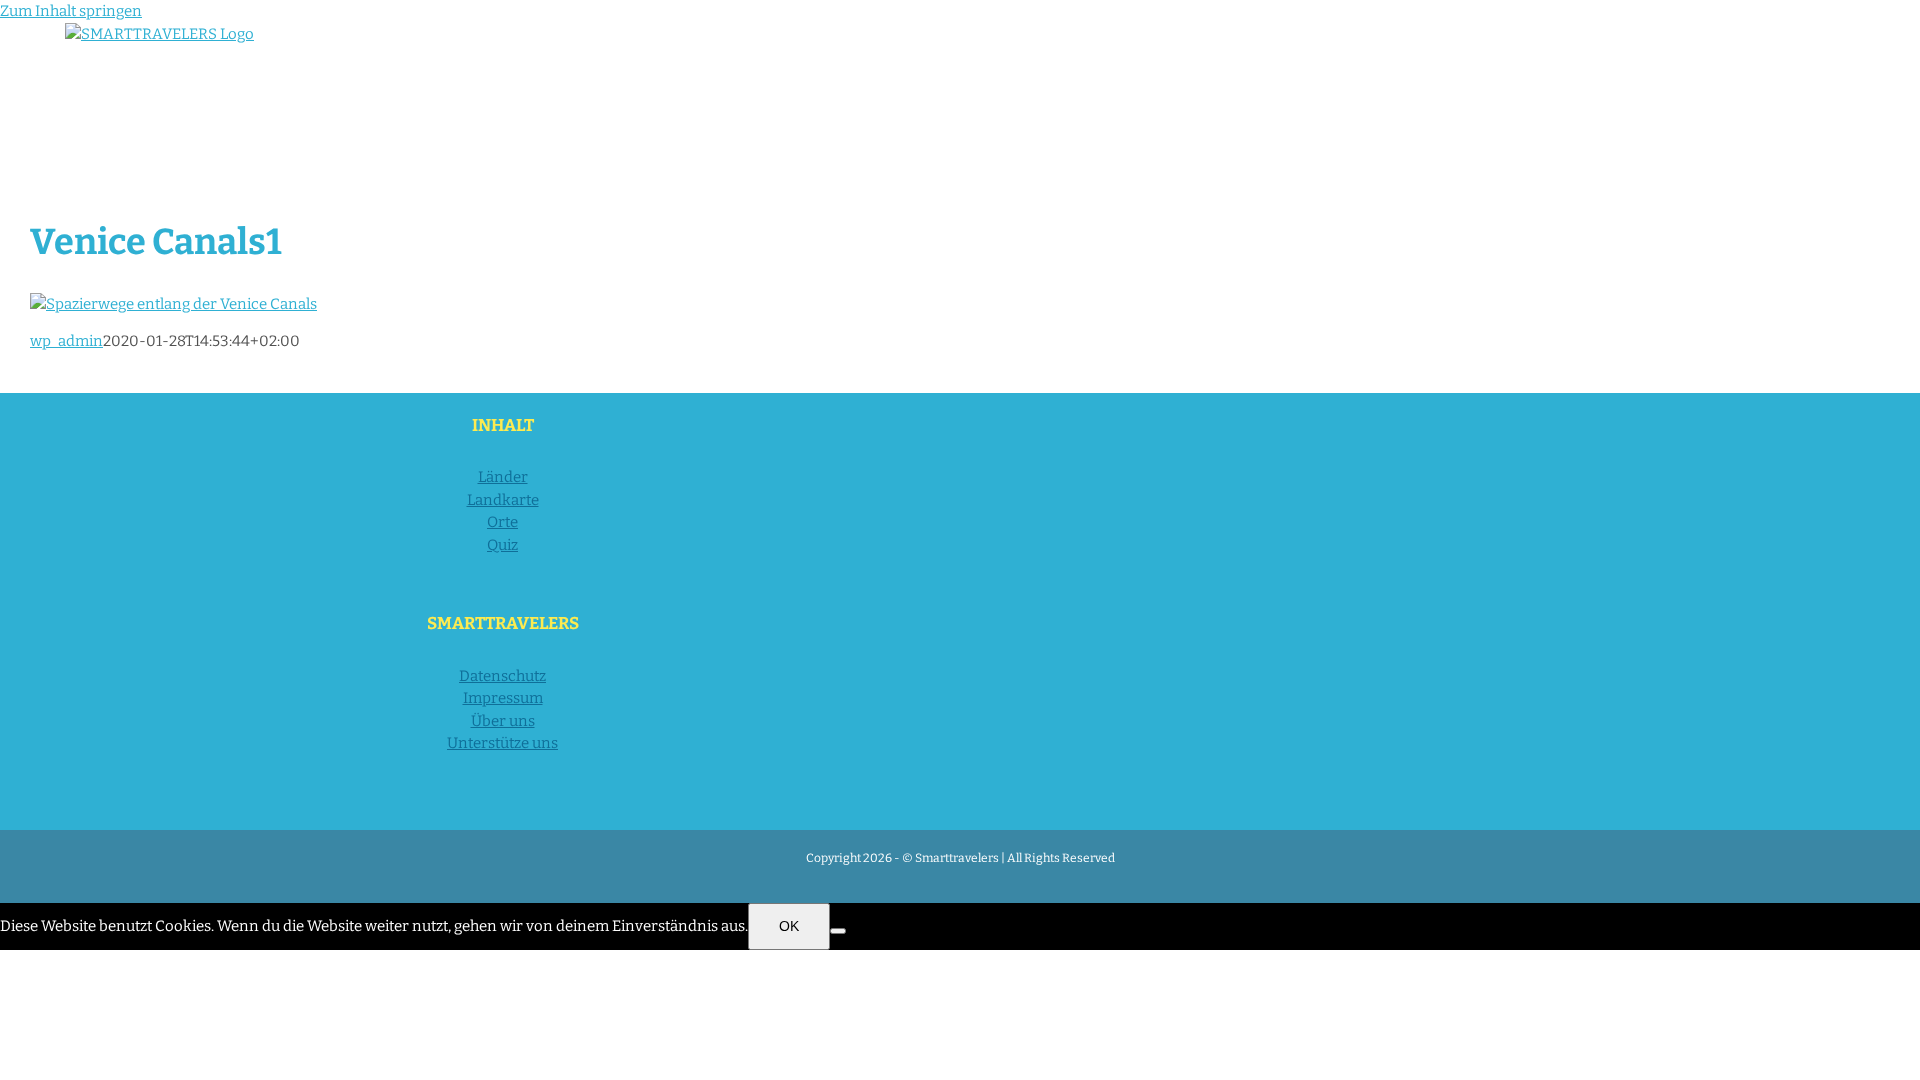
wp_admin (66, 341)
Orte (502, 522)
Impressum (503, 698)
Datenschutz (502, 676)
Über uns (503, 721)
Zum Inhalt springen (71, 11)
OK (789, 926)
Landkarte (503, 500)
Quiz (502, 545)
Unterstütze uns (502, 743)
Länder (503, 477)
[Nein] (838, 931)
